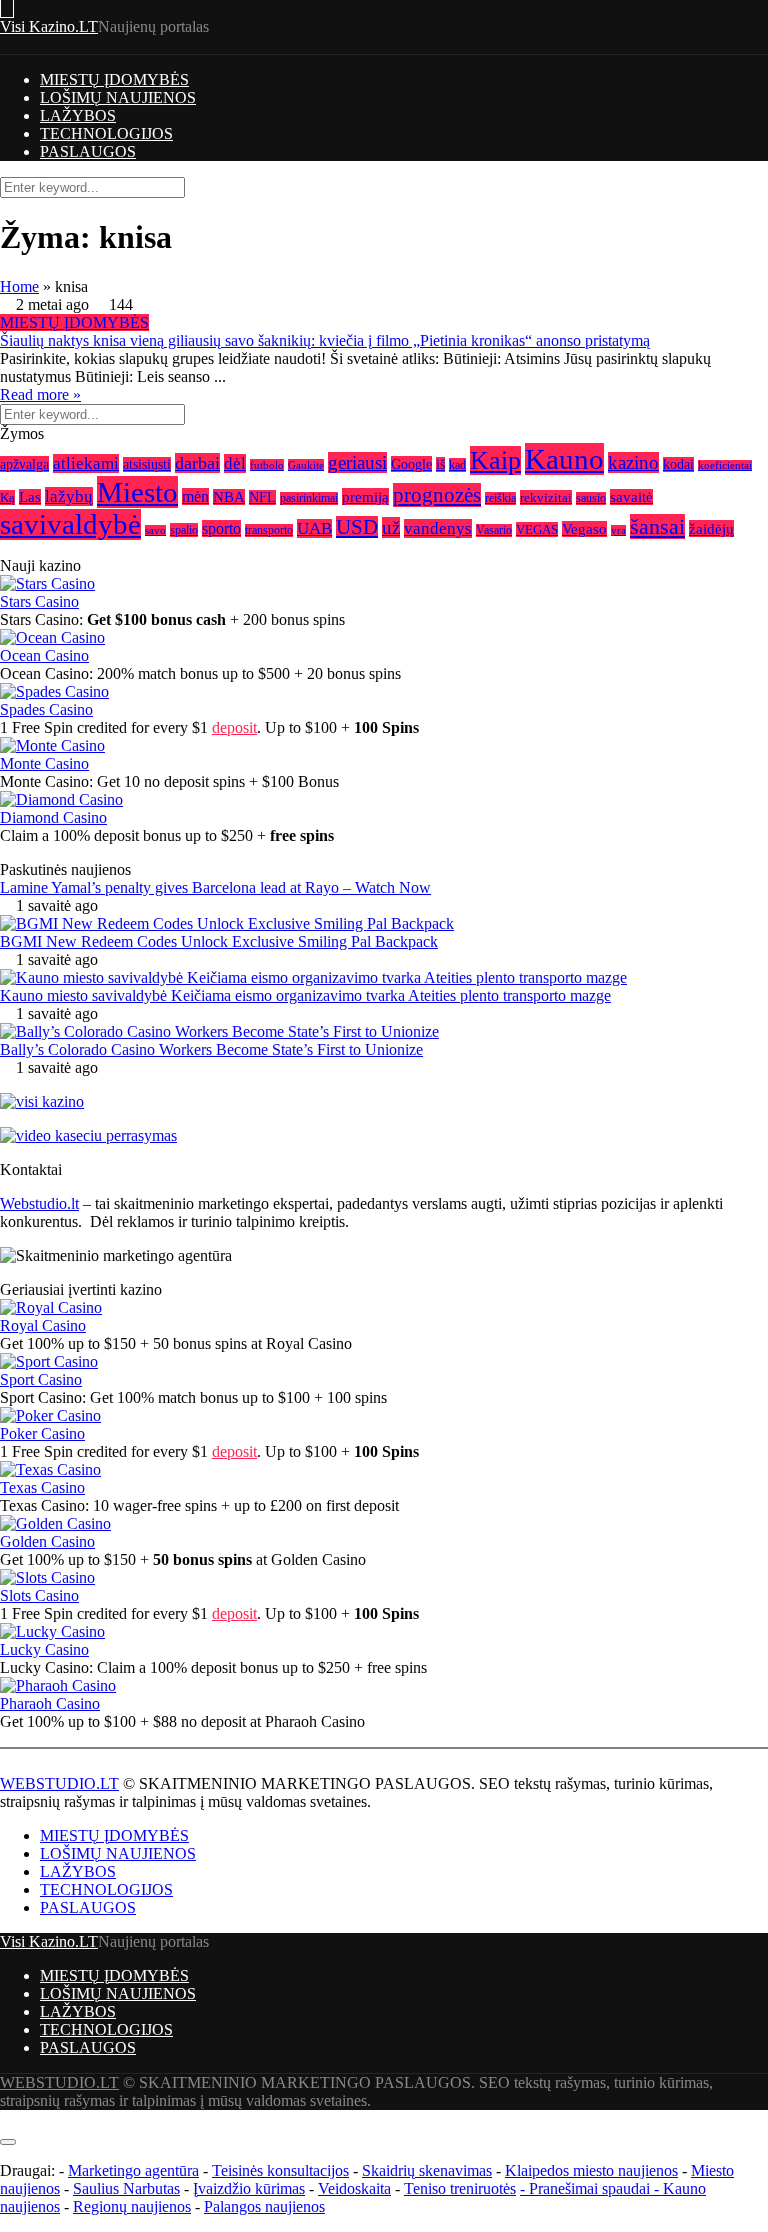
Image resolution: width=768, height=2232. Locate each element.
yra (618, 530)
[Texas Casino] (50, 1469)
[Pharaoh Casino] (58, 1685)
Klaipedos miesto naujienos (591, 2170)
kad (457, 465)
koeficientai (725, 465)
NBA (229, 497)
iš (440, 464)
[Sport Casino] (49, 1361)
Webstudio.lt (39, 1203)
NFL (262, 497)
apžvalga (24, 464)
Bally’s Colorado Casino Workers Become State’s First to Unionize (211, 1049)
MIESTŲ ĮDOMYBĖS (114, 79)
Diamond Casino (53, 817)
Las (30, 497)
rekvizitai (546, 497)
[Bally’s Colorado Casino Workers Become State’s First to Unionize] (219, 1031)
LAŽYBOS (78, 115)
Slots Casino (39, 1595)
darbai (197, 463)
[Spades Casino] (54, 691)
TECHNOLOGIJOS (106, 133)
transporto (269, 530)
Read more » (40, 394)
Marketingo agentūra (133, 2170)
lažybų (69, 496)
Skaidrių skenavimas (427, 2170)
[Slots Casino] (47, 1577)
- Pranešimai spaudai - (591, 2188)
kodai (678, 464)
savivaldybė (70, 524)
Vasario (494, 530)
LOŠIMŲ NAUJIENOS (118, 97)
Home (19, 286)
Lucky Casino (44, 1649)
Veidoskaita (354, 2188)
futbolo (267, 465)
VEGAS (537, 529)
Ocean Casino (44, 655)
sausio (591, 498)
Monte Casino (44, 763)
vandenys (438, 528)
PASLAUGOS (88, 151)
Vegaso (584, 529)
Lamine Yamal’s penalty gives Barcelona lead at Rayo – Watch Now (215, 887)
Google (411, 464)
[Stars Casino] (47, 583)
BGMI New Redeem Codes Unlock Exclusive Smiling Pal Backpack (219, 941)
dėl (235, 463)
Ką (7, 497)
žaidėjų (711, 528)
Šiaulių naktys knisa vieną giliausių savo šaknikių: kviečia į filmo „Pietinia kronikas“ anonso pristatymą (325, 340)
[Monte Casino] (52, 745)
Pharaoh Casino (50, 1703)
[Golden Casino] (55, 1523)
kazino (633, 462)
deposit (234, 727)
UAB (314, 528)
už (391, 527)
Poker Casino (42, 1433)
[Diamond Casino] (61, 799)
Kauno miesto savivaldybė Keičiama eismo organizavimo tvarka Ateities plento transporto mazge (305, 995)
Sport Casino (41, 1379)
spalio (184, 530)
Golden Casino (47, 1541)
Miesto (137, 492)
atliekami (86, 463)
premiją (365, 496)
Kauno (564, 459)
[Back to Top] (6, 2118)
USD (357, 527)
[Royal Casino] (51, 1307)
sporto (221, 528)
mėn (195, 496)
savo (155, 530)
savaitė (631, 497)
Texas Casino (42, 1487)
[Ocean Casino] (52, 637)
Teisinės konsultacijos (280, 2170)
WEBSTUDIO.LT (59, 1783)
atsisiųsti (147, 464)
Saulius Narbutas (126, 2188)
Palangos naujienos (264, 2206)
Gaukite (306, 465)
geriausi (357, 462)
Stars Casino (39, 601)
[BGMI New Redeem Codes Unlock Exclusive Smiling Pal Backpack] (227, 923)
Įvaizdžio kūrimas (249, 2188)
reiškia (500, 498)
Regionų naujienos (132, 2206)
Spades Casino (46, 709)
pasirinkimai (309, 498)
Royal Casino (43, 1325)
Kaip (495, 460)
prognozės (437, 495)
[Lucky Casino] (52, 1631)
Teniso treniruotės (460, 2188)
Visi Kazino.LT (49, 26)
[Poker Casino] (50, 1415)
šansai (657, 526)
